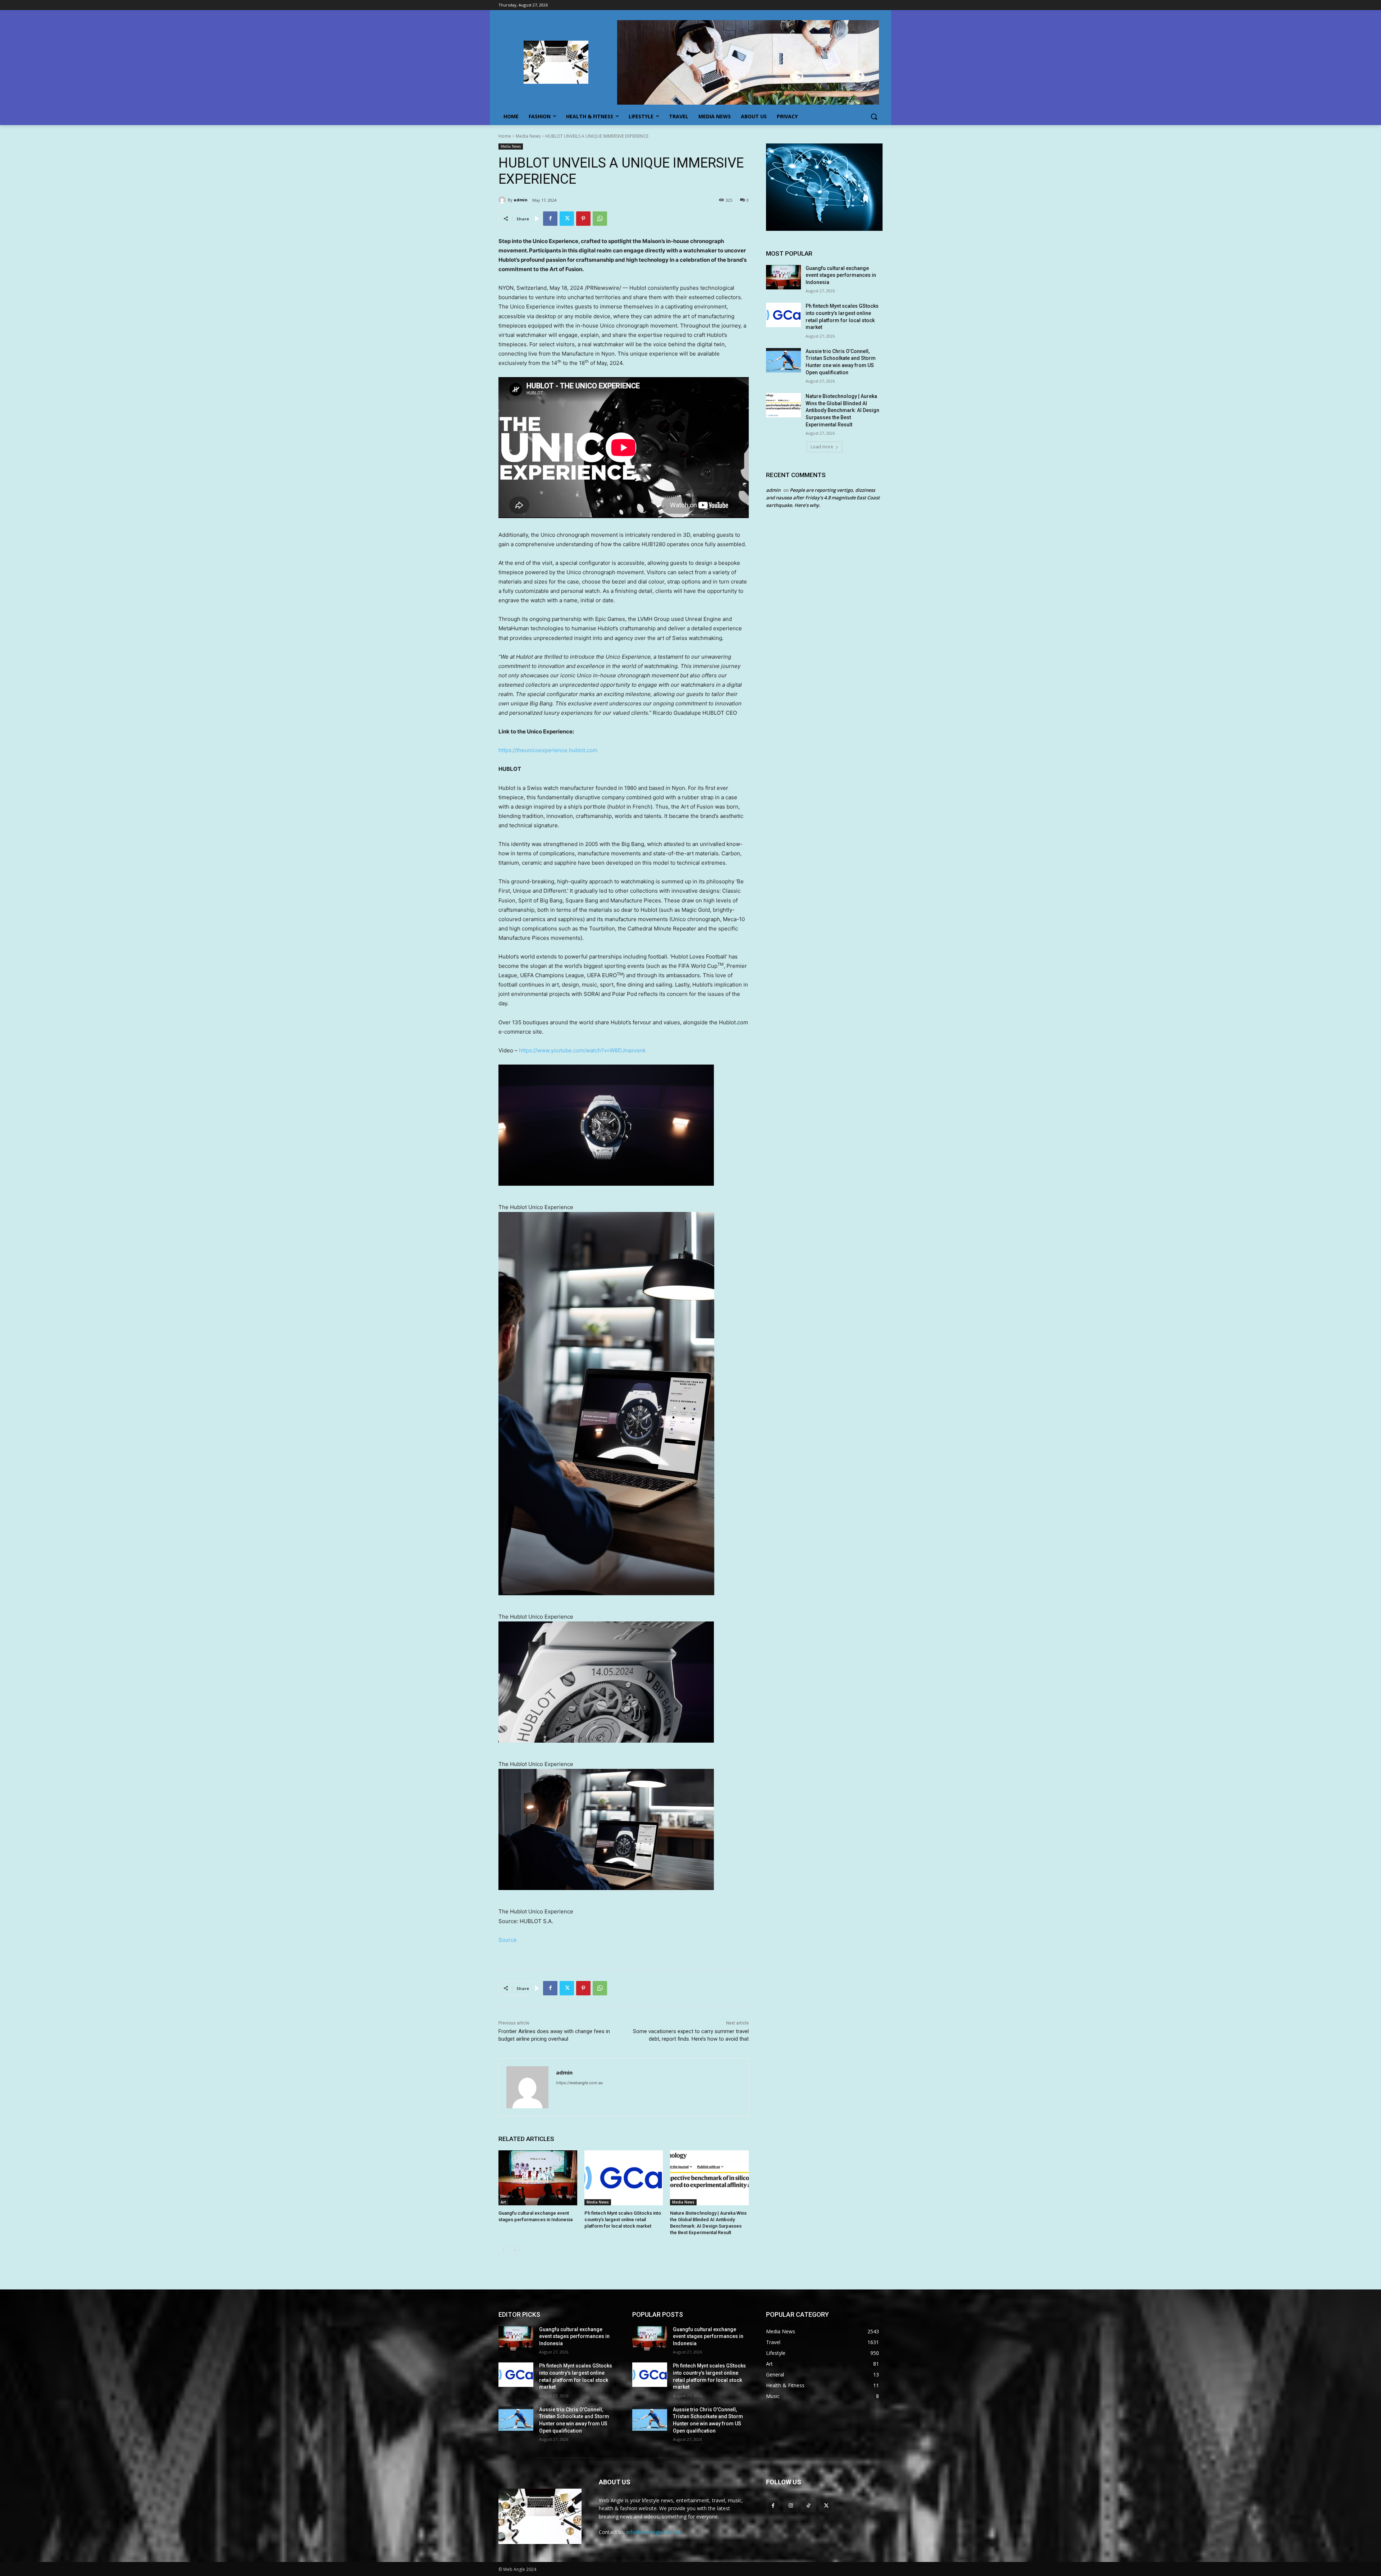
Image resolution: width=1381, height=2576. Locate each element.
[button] (874, 116)
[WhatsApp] (600, 219)
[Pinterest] (583, 219)
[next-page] (514, 2250)
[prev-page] (503, 2250)
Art (503, 2202)
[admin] (503, 200)
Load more (822, 447)
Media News (528, 136)
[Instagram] (791, 2505)
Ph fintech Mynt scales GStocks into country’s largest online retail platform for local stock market (623, 2220)
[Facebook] (550, 219)
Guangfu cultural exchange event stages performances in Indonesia (841, 275)
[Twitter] (567, 219)
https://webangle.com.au (579, 2083)
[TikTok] (808, 2505)
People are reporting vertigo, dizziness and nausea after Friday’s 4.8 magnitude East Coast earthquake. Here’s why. (823, 498)
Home (505, 136)
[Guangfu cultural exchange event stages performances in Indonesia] (538, 2178)
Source (508, 1940)
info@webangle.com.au (654, 2532)
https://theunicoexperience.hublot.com (548, 750)
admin (521, 200)
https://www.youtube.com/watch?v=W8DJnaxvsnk (582, 1050)
